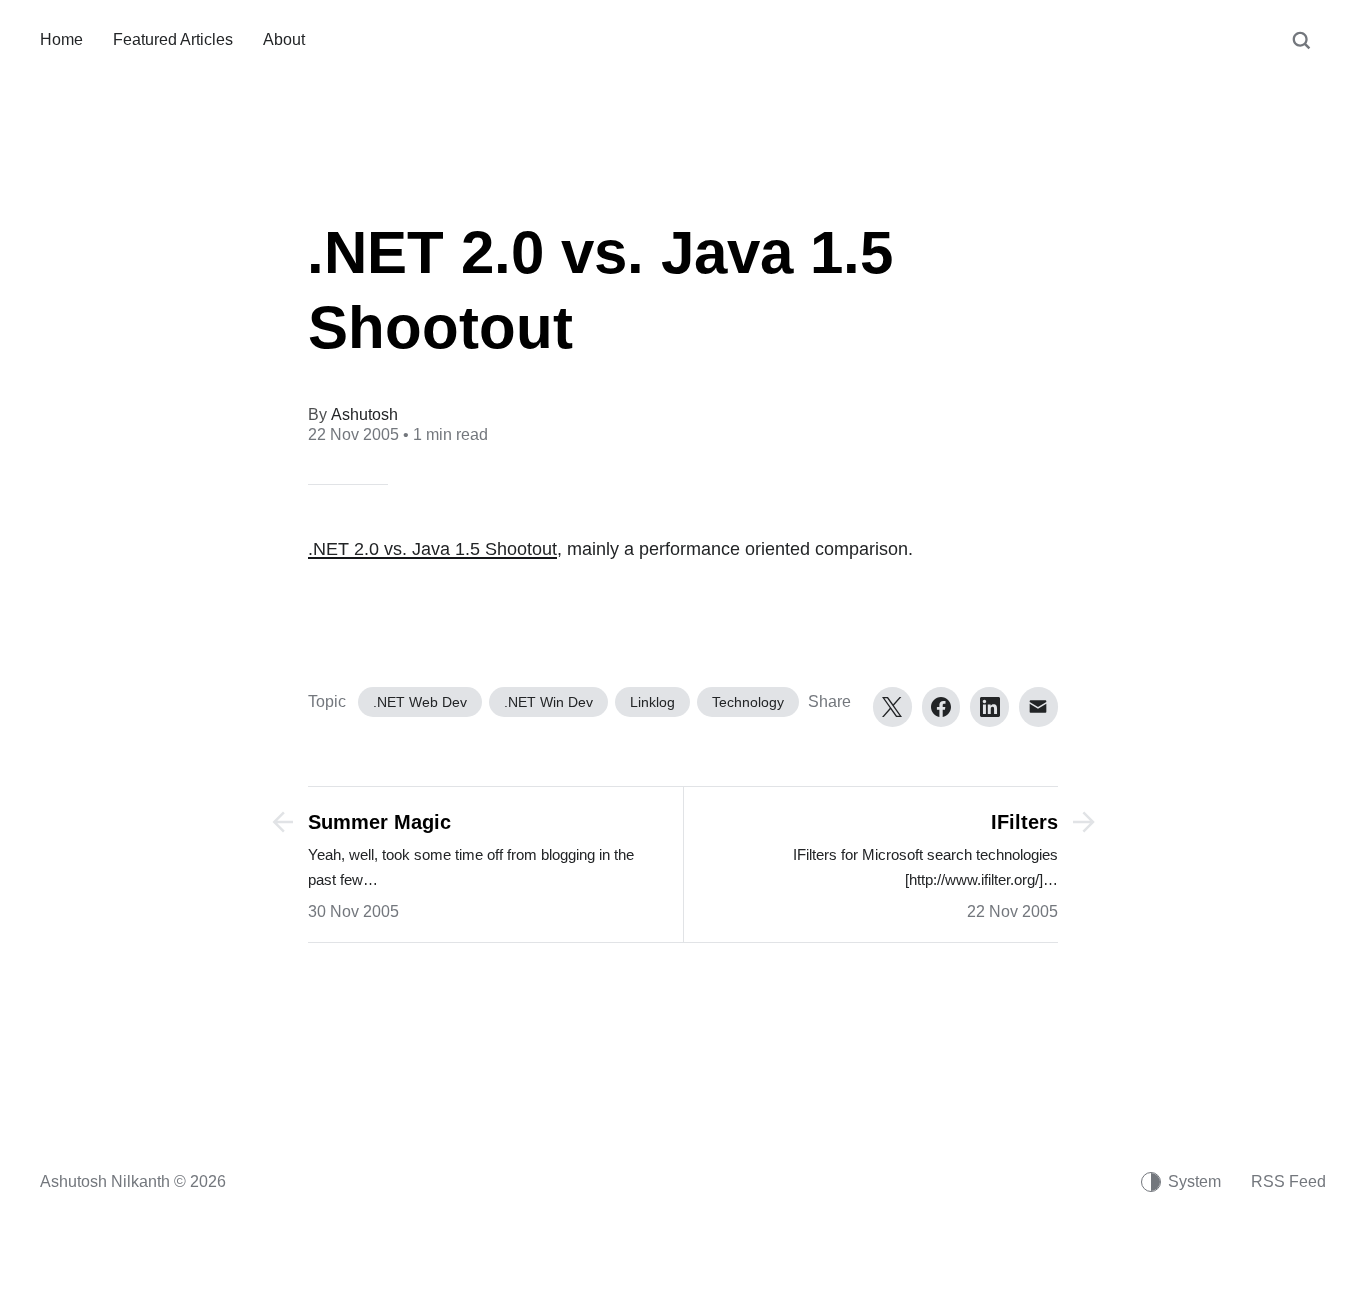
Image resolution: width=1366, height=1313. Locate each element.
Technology (748, 702)
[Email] (1038, 707)
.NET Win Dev (548, 702)
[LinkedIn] (989, 707)
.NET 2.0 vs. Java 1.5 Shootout (432, 549)
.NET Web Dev (420, 702)
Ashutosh (364, 414)
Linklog (652, 702)
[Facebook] (941, 707)
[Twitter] (892, 707)
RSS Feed (1288, 1181)
